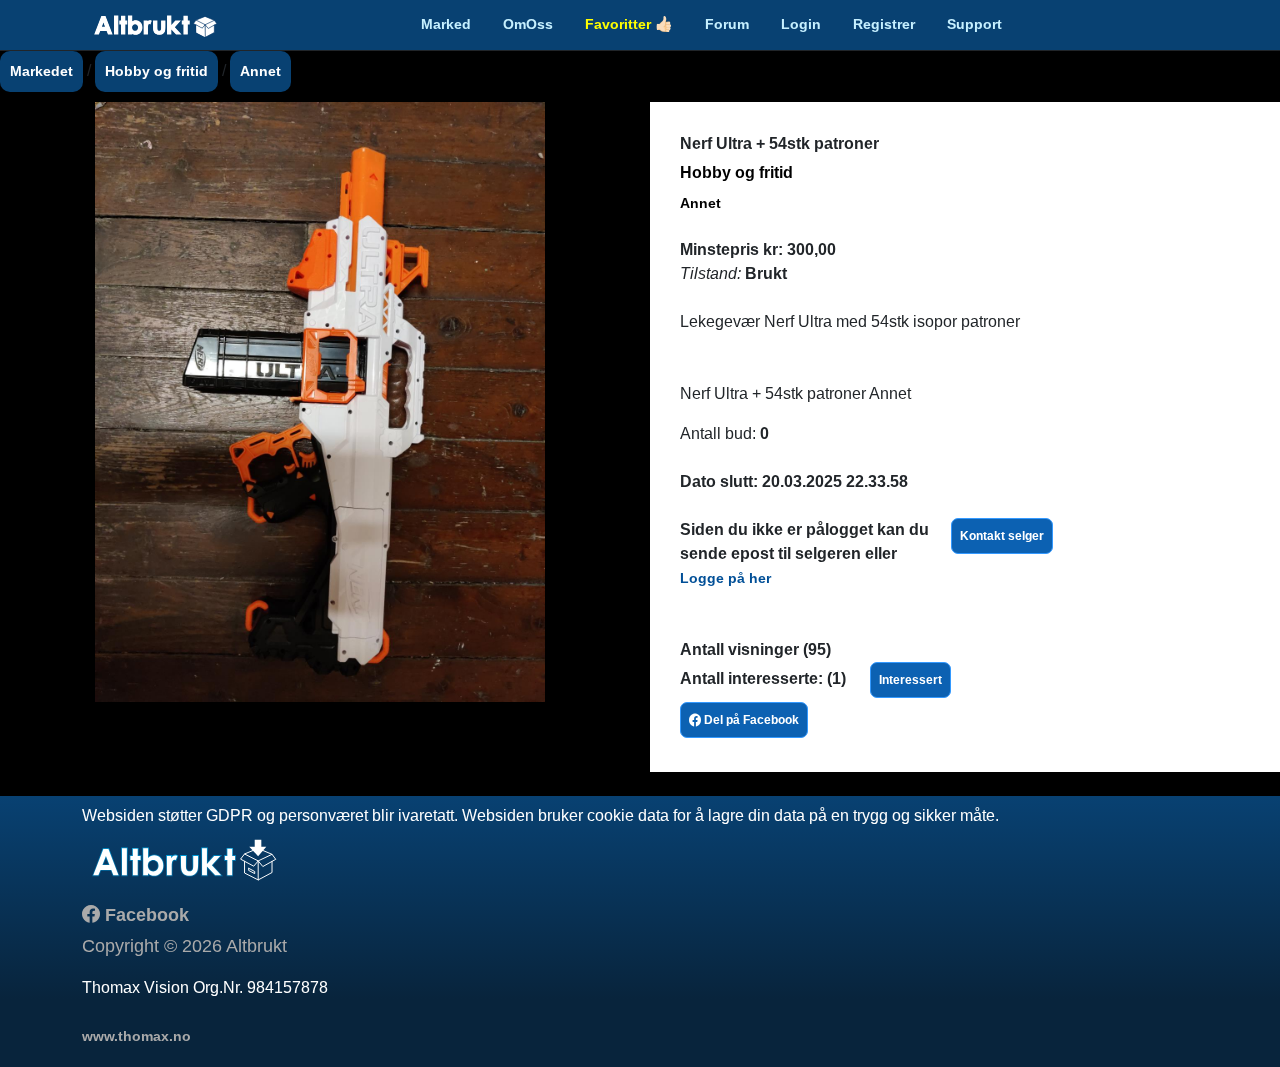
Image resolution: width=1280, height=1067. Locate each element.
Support (974, 24)
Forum (727, 24)
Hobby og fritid (156, 71)
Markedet (41, 71)
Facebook (144, 915)
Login (801, 24)
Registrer (884, 24)
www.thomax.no (136, 1036)
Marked (446, 24)
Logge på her (725, 578)
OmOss (528, 24)
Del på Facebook (750, 720)
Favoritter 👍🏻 (629, 24)
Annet (260, 71)
